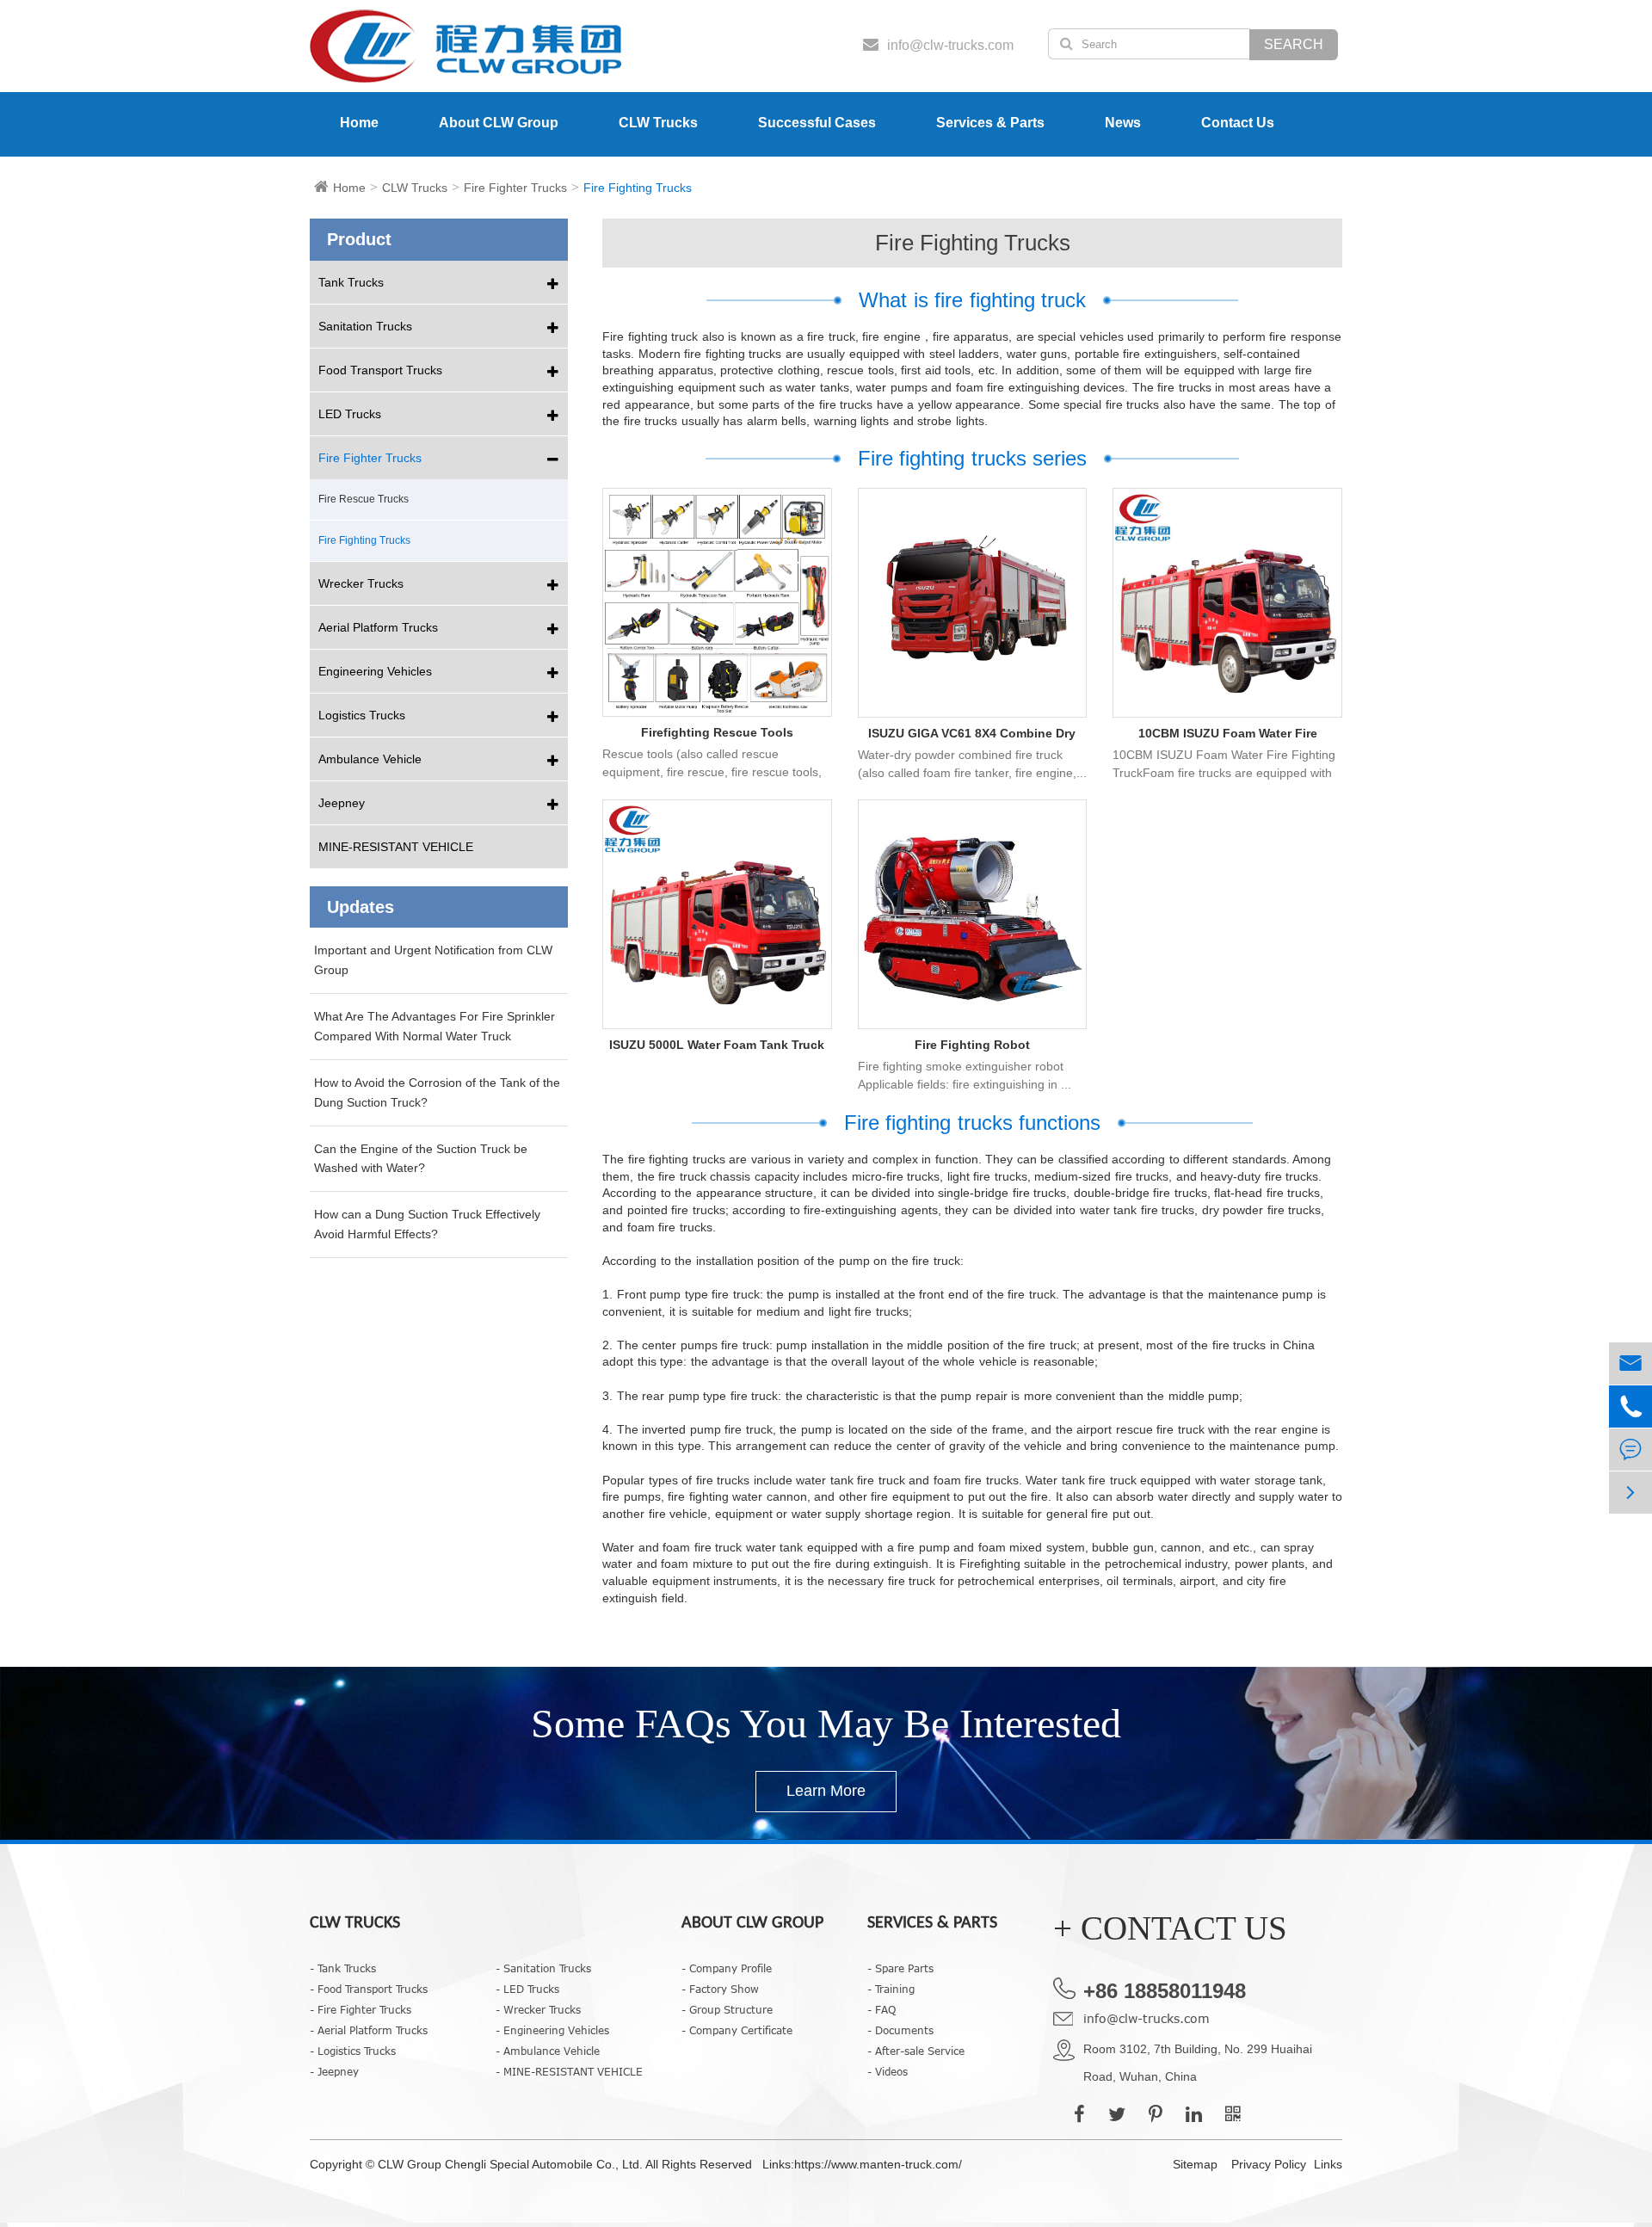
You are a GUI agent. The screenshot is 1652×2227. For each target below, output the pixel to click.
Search (1294, 44)
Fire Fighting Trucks (638, 188)
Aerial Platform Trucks (378, 627)
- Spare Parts (900, 1968)
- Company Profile (727, 1968)
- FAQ (881, 2009)
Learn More (826, 1791)
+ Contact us (1170, 1928)
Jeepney (342, 803)
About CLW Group (499, 123)
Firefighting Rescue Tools (717, 732)
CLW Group (411, 2164)
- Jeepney (334, 2071)
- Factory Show (720, 1989)
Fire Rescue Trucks (364, 499)
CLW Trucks (658, 123)
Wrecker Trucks (361, 583)
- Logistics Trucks (353, 2051)
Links (1328, 2164)
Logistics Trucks (362, 715)
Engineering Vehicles (375, 671)
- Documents (900, 2030)
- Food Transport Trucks (369, 1989)
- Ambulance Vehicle (548, 2051)
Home (359, 123)
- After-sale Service (916, 2051)
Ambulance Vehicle (370, 759)
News (1123, 123)
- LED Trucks (527, 1989)
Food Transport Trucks (380, 370)
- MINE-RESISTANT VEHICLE (569, 2071)
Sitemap (1195, 2164)
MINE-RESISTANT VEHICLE (396, 847)
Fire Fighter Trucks (515, 188)
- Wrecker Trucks (538, 2009)
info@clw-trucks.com (1147, 2018)
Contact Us (1238, 123)
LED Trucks (350, 414)
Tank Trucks (351, 282)
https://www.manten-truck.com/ (878, 2164)
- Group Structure (727, 2009)
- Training (891, 1989)
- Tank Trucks (343, 1968)
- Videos (888, 2071)
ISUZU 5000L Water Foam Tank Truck (717, 1045)
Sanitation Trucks (365, 326)
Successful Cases (817, 123)
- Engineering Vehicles (552, 2030)
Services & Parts (990, 123)
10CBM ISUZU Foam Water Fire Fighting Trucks (1228, 734)
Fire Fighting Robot (972, 1045)
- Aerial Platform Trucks (369, 2030)
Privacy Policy (1269, 2164)
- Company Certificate (737, 2030)
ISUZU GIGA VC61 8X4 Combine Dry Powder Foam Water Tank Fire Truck (972, 734)
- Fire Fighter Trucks (361, 2009)
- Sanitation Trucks (543, 1968)
